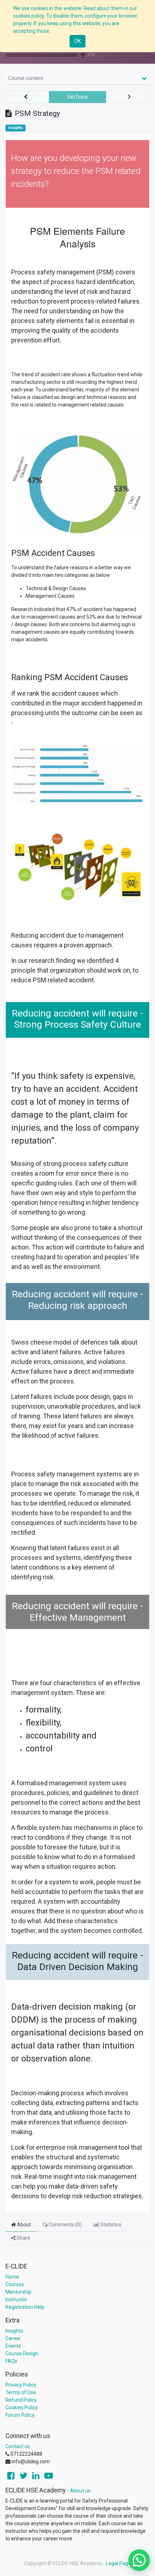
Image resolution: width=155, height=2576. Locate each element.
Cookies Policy (22, 2407)
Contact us (18, 2446)
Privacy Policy (21, 2385)
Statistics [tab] (110, 2225)
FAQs (11, 2361)
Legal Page (119, 2563)
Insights (15, 128)
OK (77, 41)
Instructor (16, 2299)
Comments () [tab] (65, 2225)
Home (12, 2277)
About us (80, 2491)
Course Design (22, 2353)
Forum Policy (20, 2415)
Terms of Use (21, 2392)
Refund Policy (21, 2400)
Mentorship (18, 2292)
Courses (15, 2284)
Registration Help (25, 2307)
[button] (27, 97)
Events (13, 2346)
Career (13, 2338)
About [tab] (23, 2225)
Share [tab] (23, 2238)
